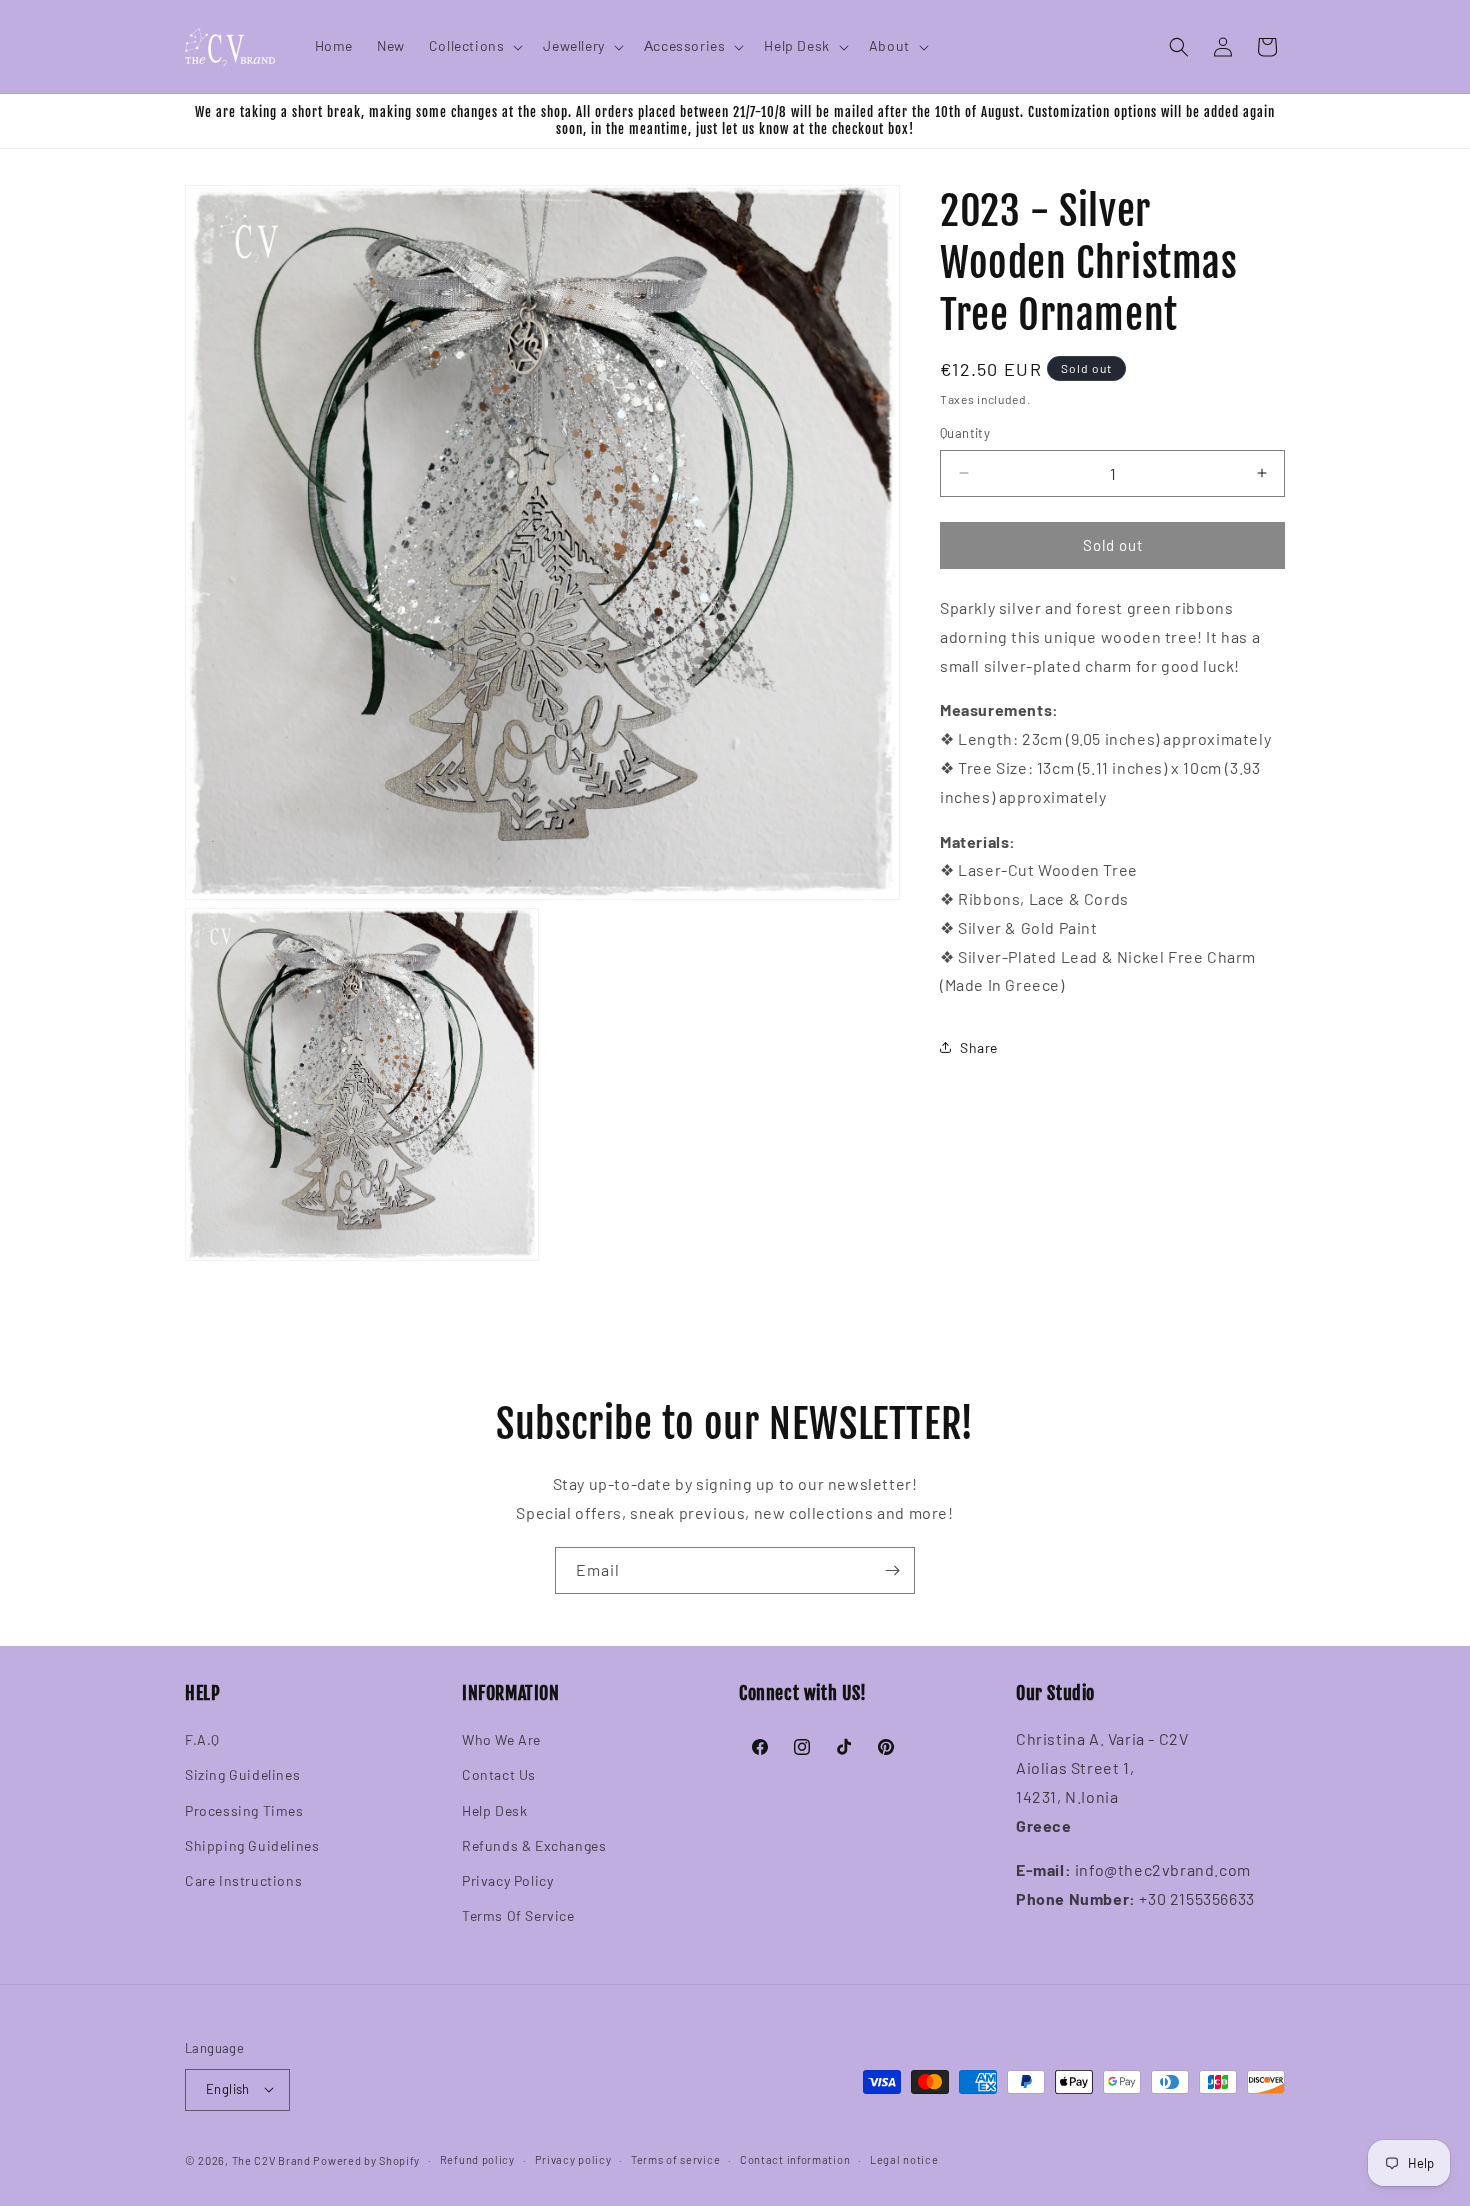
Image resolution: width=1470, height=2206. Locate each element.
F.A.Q (202, 1740)
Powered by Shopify (366, 2159)
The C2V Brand (271, 2159)
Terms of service (675, 2158)
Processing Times (244, 1810)
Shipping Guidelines (252, 1845)
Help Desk (494, 1810)
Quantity (965, 433)
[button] (474, 46)
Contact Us (499, 1775)
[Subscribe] (892, 1570)
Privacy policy (573, 2158)
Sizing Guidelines (242, 1775)
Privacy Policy (507, 1880)
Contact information (795, 2158)
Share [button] (979, 1046)
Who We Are (501, 1740)
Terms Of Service (518, 1916)
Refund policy (477, 2158)
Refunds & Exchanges (534, 1845)
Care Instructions (243, 1880)
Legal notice (904, 2158)
